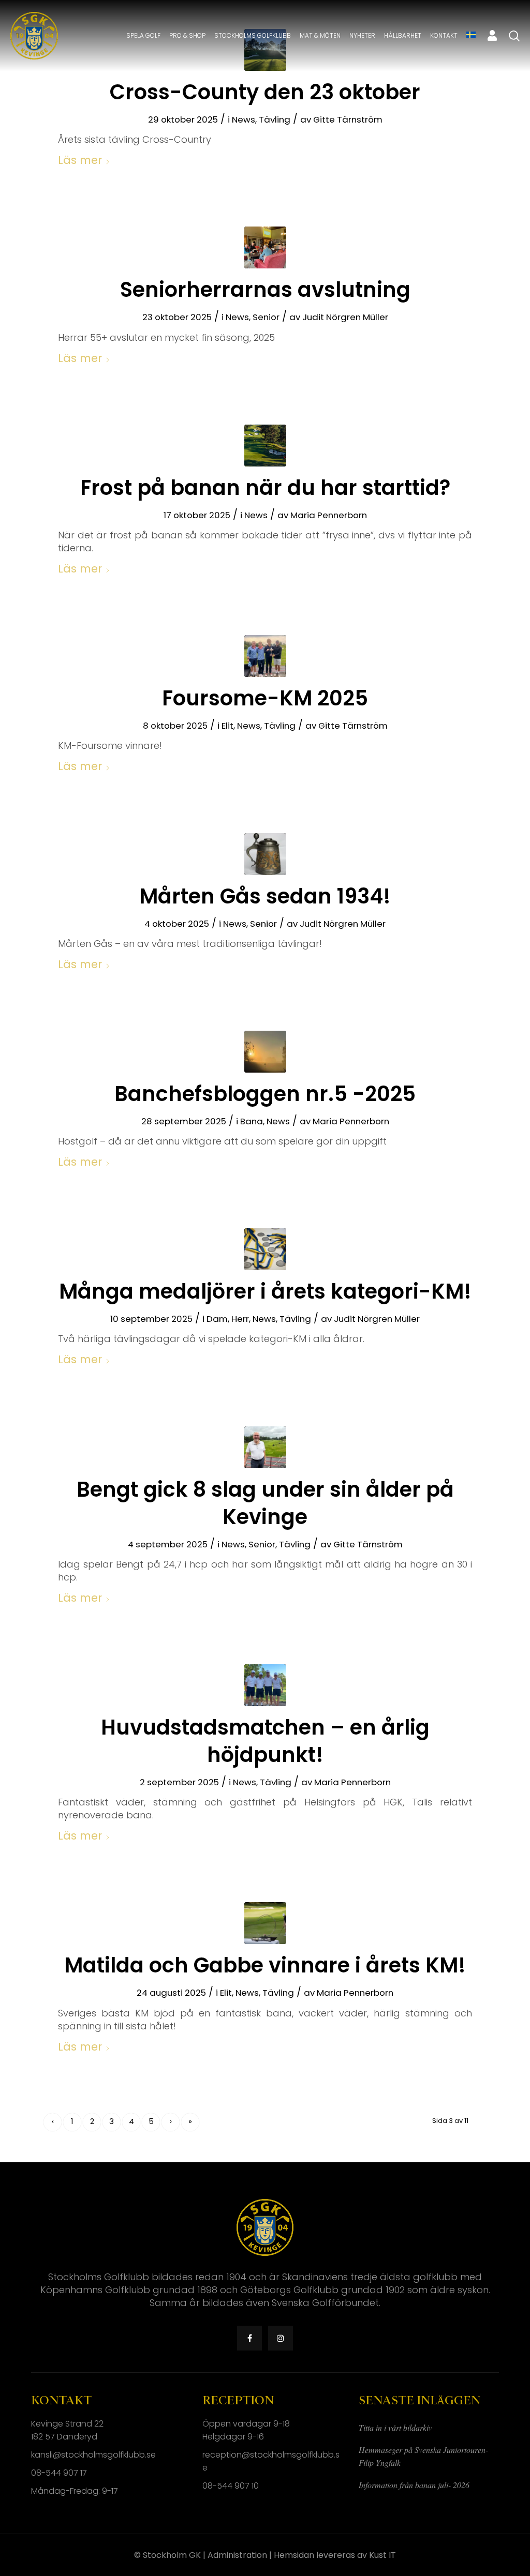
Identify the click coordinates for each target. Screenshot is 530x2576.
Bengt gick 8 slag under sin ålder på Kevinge (265, 1503)
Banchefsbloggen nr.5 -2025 (265, 1094)
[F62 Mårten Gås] (265, 854)
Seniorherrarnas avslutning (265, 290)
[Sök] (514, 36)
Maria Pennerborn (329, 515)
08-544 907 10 (231, 2486)
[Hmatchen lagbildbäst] (265, 1685)
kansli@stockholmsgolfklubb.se (93, 2455)
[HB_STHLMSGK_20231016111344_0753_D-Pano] (265, 446)
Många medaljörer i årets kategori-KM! (265, 1291)
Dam (217, 1319)
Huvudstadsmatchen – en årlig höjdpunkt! (265, 1741)
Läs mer (80, 160)
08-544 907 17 (59, 2473)
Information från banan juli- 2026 (414, 2485)
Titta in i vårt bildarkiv (395, 2427)
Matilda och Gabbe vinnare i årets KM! (265, 1965)
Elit (227, 726)
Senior (266, 317)
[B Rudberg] (265, 1447)
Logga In (492, 36)
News (244, 119)
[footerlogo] (34, 36)
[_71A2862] (265, 1923)
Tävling (275, 119)
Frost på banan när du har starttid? (265, 488)
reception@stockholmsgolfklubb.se (271, 2461)
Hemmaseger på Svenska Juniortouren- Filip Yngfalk (423, 2456)
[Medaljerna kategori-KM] (265, 1249)
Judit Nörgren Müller (345, 317)
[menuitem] (143, 36)
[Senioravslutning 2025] (265, 247)
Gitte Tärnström (348, 119)
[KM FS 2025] (265, 656)
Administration (237, 2555)
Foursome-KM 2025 (265, 698)
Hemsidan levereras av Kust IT (335, 2555)
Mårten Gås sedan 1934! (265, 896)
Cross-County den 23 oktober (265, 92)
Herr (240, 1319)
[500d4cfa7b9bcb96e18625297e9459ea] (265, 1052)
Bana (252, 1121)
